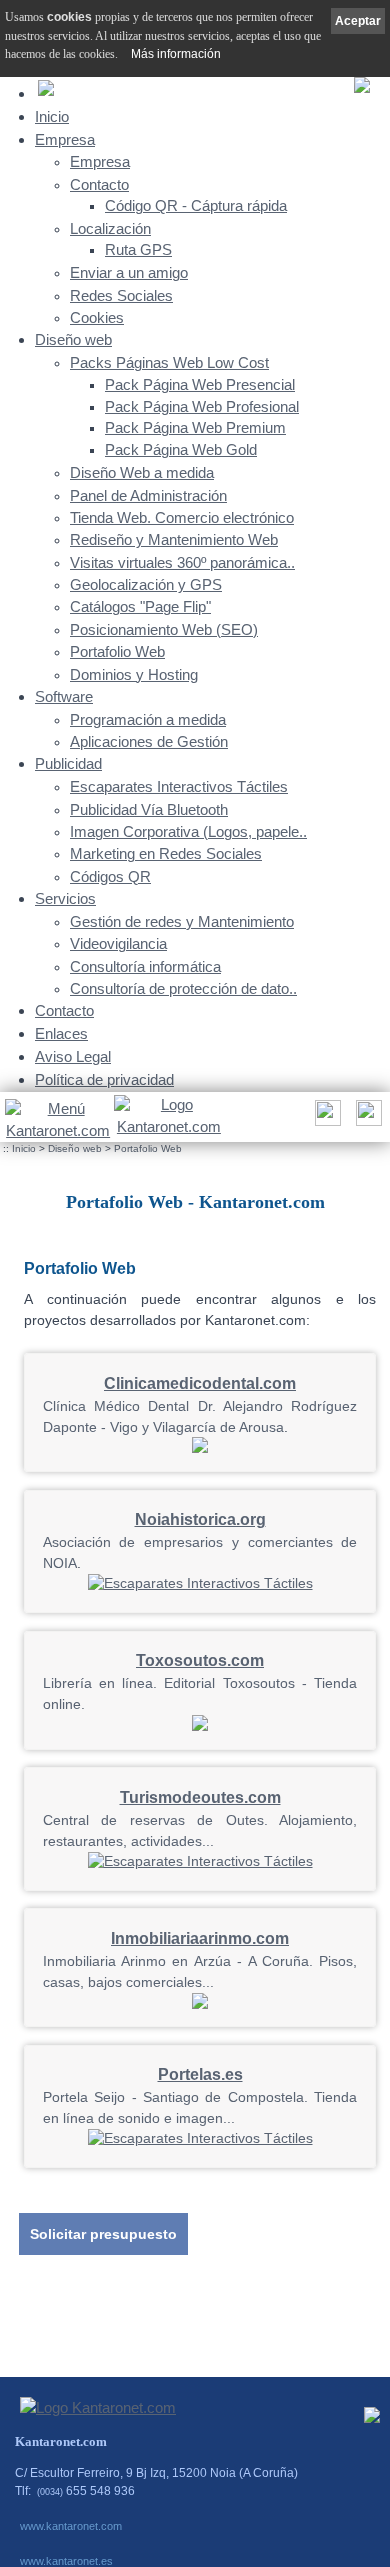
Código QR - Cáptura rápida (196, 206)
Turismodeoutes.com (200, 1797)
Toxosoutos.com (200, 1660)
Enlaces (61, 1033)
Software (64, 696)
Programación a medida (148, 720)
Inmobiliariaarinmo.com (200, 1938)
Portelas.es (200, 2074)
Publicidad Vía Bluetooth (149, 810)
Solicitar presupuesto (103, 2234)
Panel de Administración (148, 496)
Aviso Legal (73, 1056)
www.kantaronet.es (66, 2561)
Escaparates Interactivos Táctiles (179, 787)
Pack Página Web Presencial (200, 385)
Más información (176, 54)
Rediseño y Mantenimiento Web (174, 540)
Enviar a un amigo (129, 273)
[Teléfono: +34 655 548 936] (366, 1118)
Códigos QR (110, 877)
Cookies (97, 318)
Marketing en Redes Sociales (166, 854)
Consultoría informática (145, 967)
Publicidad (68, 763)
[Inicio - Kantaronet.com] (168, 1117)
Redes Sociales (121, 296)
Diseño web (73, 339)
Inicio (52, 116)
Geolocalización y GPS (146, 585)
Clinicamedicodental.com (200, 1383)
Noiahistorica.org (200, 1519)
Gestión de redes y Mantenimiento (182, 922)
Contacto (99, 185)
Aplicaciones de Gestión (149, 742)
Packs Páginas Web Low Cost (169, 363)
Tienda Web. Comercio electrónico (182, 518)
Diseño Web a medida (142, 473)
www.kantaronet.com (71, 2526)
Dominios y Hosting (134, 675)
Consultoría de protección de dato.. (183, 989)
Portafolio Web (117, 652)
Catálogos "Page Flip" (140, 607)
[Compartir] (325, 1118)
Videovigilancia (118, 944)
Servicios (65, 898)
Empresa (65, 139)
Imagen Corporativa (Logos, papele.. (188, 832)
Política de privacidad (104, 1079)
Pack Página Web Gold (181, 450)
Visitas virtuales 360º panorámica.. (182, 563)
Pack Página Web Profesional (202, 407)
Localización (110, 229)
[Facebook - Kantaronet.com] (372, 2420)
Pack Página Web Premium (195, 428)
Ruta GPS (138, 250)
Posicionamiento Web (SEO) (164, 630)
